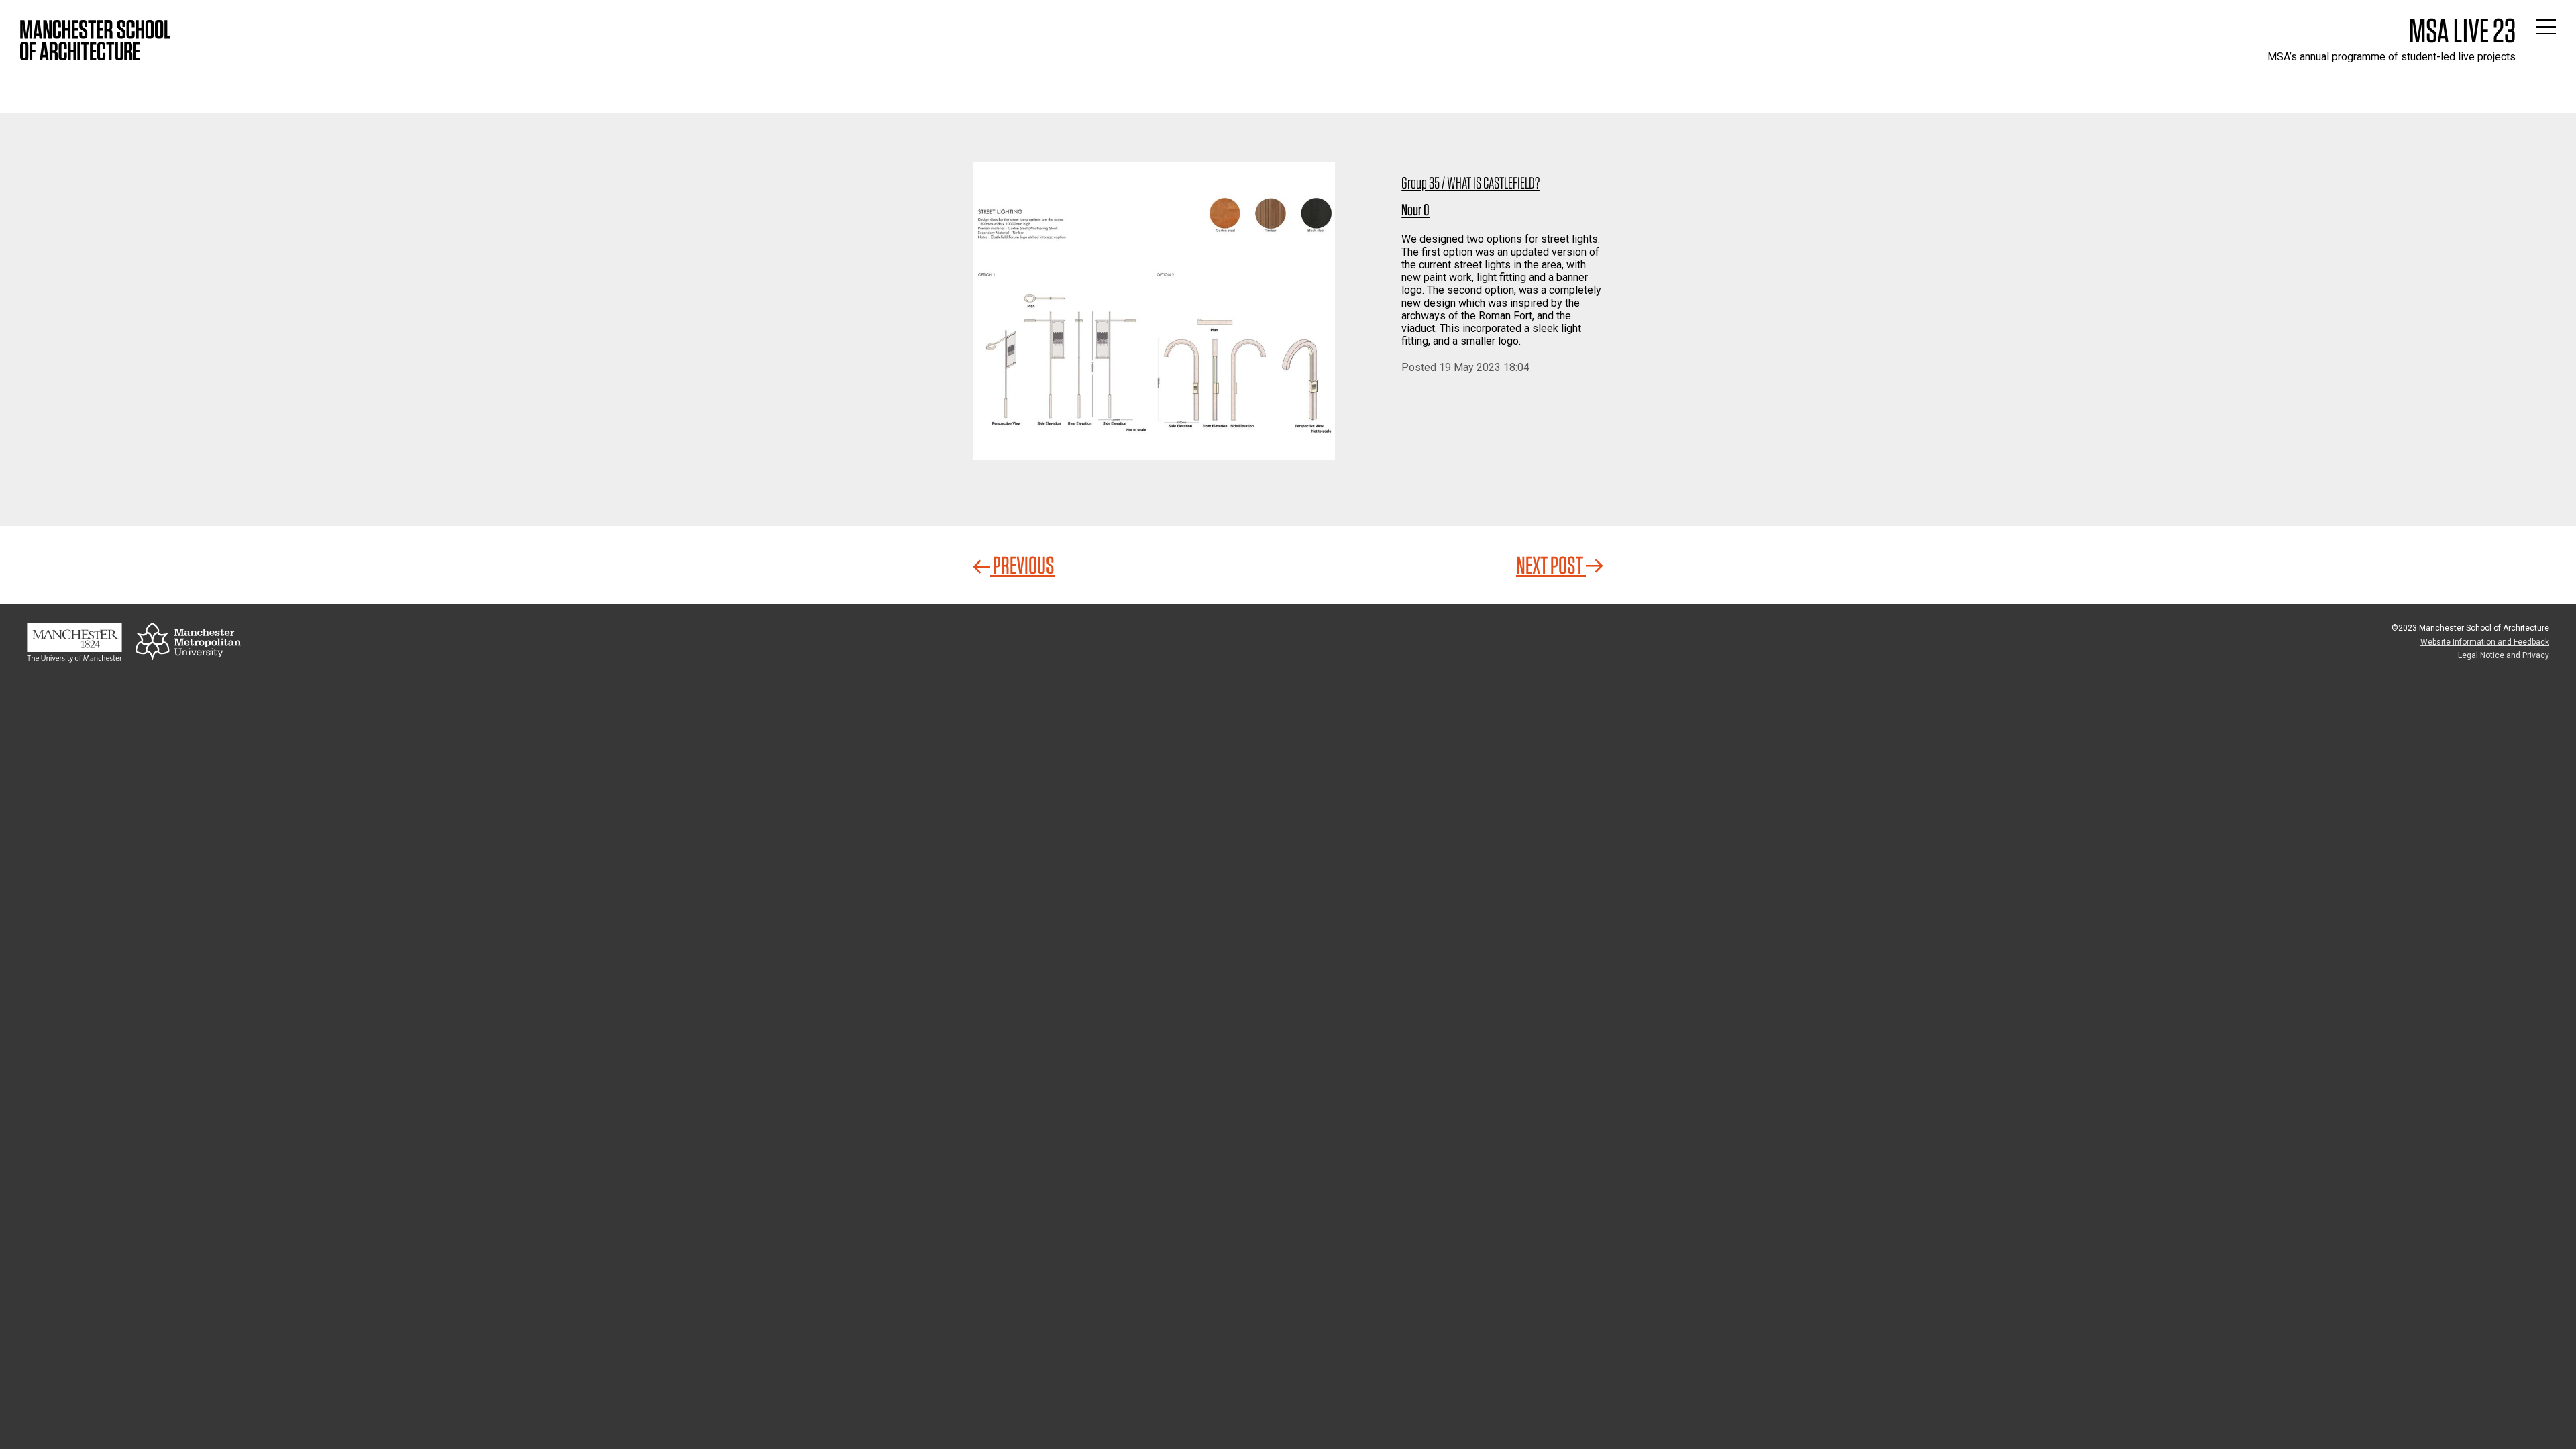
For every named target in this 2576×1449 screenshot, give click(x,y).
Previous (1022, 565)
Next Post (1551, 565)
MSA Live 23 (2462, 30)
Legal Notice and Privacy (2504, 655)
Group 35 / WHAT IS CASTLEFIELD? (1470, 183)
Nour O (1415, 210)
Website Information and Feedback (2485, 642)
